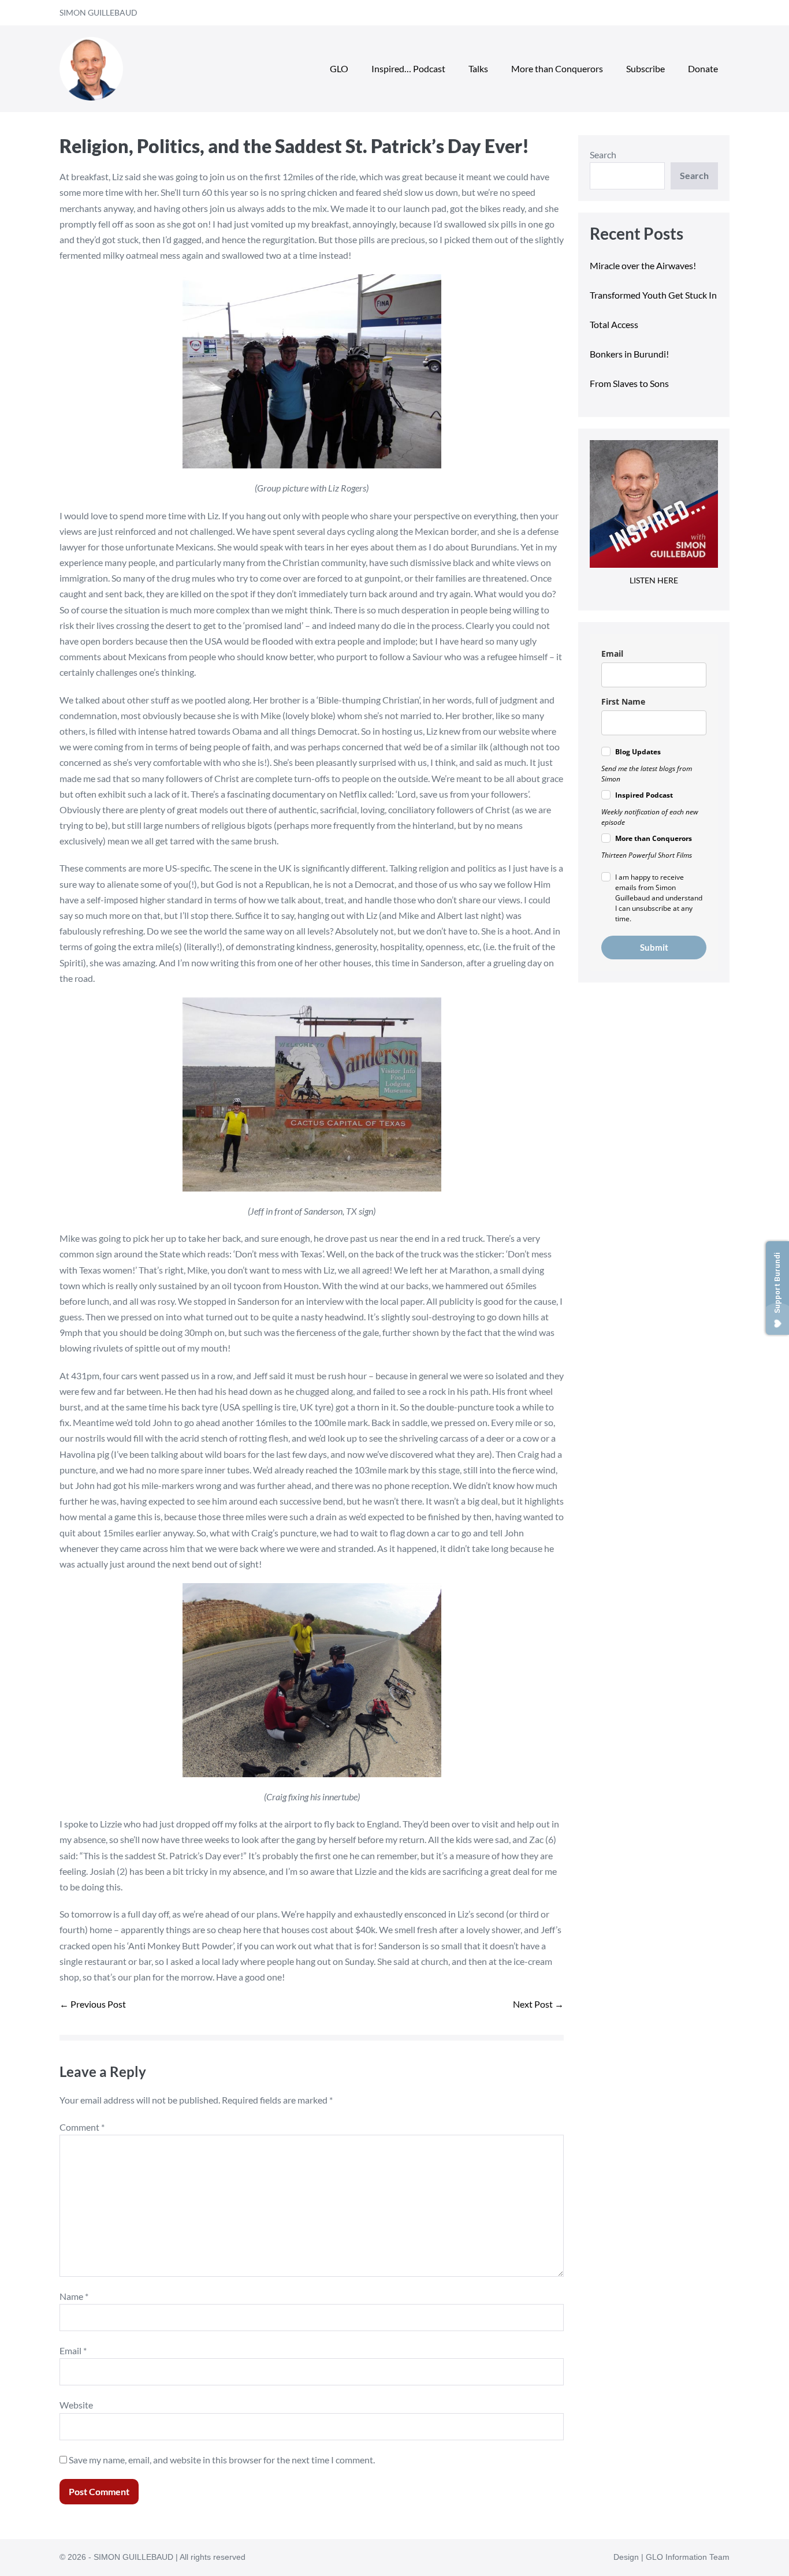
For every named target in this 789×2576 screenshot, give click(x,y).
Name (74, 2296)
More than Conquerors (557, 68)
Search (603, 155)
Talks (478, 68)
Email (73, 2350)
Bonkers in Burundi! (629, 354)
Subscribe (645, 68)
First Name (623, 701)
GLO (339, 68)
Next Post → (538, 2004)
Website (76, 2405)
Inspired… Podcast (408, 68)
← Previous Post (93, 2004)
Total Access (614, 324)
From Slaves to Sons (629, 383)
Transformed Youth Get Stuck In (653, 295)
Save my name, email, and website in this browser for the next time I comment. (222, 2460)
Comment (82, 2127)
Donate (703, 68)
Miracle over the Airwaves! (644, 265)
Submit (654, 947)
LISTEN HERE (654, 580)
